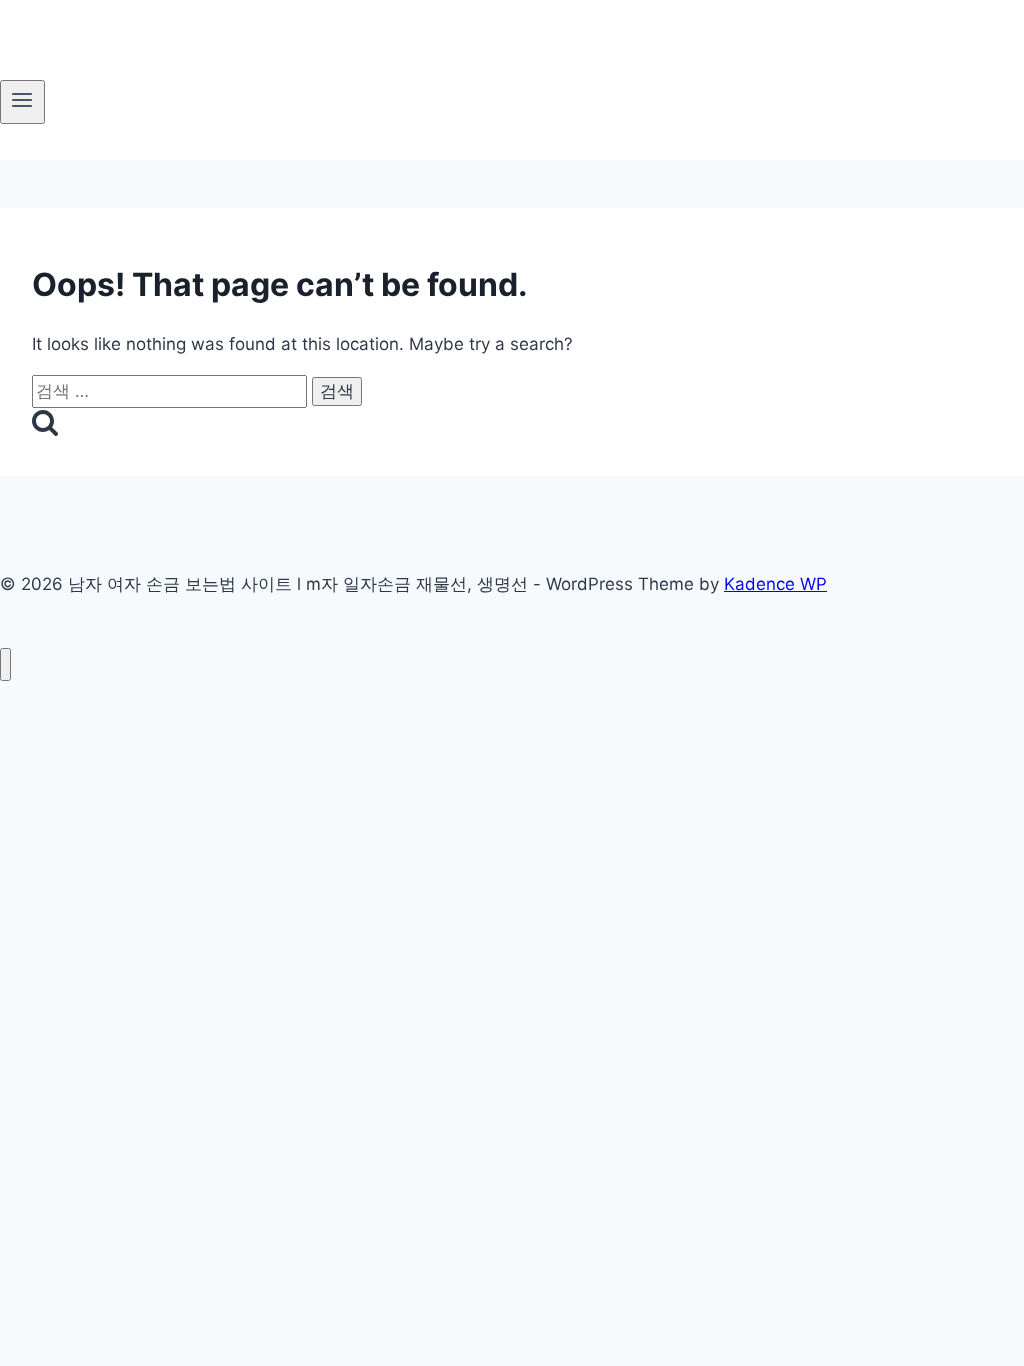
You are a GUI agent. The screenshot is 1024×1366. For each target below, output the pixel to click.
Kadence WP (775, 584)
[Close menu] (5, 664)
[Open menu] (22, 102)
